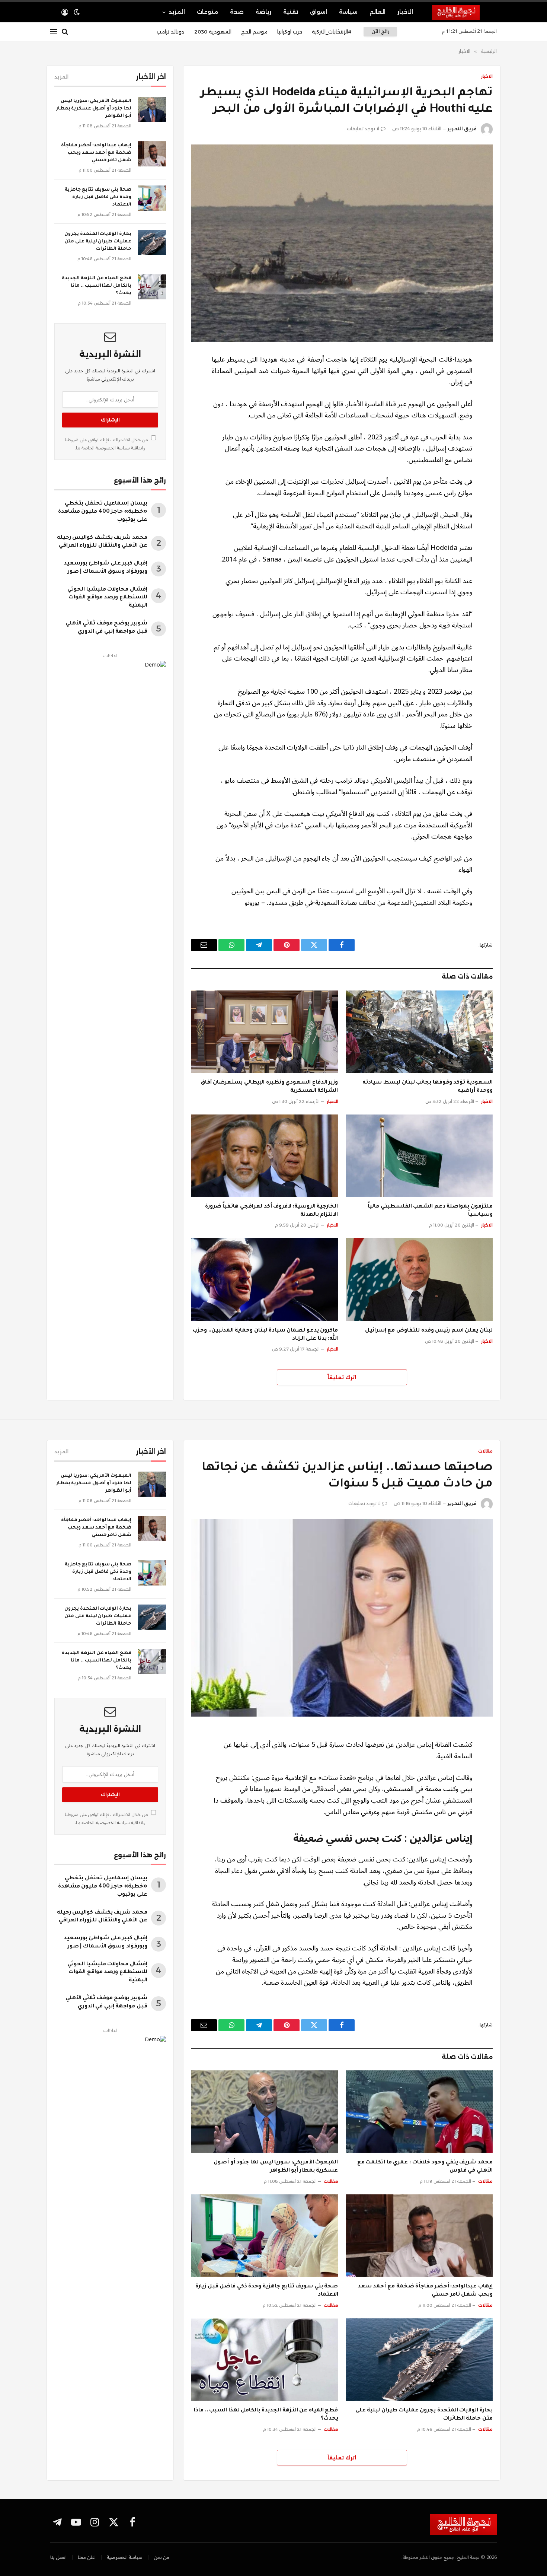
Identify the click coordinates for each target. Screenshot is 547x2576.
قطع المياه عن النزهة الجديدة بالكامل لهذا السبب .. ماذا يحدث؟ (97, 286)
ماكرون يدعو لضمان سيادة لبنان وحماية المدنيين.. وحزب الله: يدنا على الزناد (265, 1335)
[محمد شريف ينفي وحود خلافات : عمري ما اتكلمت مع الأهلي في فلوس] (419, 2112)
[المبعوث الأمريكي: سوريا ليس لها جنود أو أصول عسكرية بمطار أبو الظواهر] (152, 109)
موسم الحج (254, 32)
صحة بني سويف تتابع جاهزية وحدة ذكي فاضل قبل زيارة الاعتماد (98, 197)
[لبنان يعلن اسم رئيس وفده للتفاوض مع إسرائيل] (419, 1279)
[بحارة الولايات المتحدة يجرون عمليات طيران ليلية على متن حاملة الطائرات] (152, 242)
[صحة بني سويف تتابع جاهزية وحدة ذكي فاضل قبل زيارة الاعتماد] (152, 198)
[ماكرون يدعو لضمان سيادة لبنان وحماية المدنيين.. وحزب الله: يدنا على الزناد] (265, 1279)
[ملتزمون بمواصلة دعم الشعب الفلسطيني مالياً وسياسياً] (419, 1156)
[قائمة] (54, 32)
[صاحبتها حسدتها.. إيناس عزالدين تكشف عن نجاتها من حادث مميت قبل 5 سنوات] (342, 1618)
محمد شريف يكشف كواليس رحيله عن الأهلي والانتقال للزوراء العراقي (102, 542)
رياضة (263, 12)
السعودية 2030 (213, 32)
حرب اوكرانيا (290, 32)
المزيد (177, 12)
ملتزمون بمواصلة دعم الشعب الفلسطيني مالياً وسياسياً (430, 1211)
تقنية (291, 12)
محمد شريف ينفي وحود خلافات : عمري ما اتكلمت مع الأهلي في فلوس (425, 2167)
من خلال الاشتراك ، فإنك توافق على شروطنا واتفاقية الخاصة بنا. (107, 444)
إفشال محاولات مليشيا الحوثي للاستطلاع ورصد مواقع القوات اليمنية (107, 598)
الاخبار (405, 12)
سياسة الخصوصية (112, 448)
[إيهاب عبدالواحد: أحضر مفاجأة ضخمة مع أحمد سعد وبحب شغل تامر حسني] (152, 154)
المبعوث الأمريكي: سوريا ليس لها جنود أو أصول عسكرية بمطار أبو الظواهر (94, 109)
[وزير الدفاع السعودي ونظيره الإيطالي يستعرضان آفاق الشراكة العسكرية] (265, 1032)
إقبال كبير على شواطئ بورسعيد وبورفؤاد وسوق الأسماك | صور (105, 568)
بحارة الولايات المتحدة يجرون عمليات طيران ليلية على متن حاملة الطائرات (98, 242)
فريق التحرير (462, 129)
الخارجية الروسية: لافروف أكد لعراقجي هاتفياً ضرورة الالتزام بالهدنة (272, 1211)
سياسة (348, 12)
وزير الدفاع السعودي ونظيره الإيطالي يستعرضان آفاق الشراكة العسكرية (269, 1087)
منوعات (207, 12)
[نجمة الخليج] (464, 12)
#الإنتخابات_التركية (332, 32)
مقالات (485, 1451)
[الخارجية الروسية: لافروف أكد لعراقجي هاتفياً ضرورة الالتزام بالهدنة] (265, 1156)
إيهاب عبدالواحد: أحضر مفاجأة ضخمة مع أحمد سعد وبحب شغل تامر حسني (96, 153)
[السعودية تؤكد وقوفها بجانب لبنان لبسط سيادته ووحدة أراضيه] (419, 1032)
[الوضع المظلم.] (77, 12)
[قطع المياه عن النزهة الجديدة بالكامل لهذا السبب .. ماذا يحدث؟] (152, 287)
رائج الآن (380, 31)
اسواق (319, 12)
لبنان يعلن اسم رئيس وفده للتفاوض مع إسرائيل (429, 1331)
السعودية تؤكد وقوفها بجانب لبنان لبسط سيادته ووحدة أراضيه (428, 1087)
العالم (378, 12)
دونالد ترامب (171, 32)
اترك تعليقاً (342, 1377)
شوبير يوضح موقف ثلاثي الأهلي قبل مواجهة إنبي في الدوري (106, 628)
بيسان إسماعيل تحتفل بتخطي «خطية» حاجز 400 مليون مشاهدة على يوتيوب (103, 512)
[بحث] (65, 32)
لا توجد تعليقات (363, 129)
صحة (237, 12)
